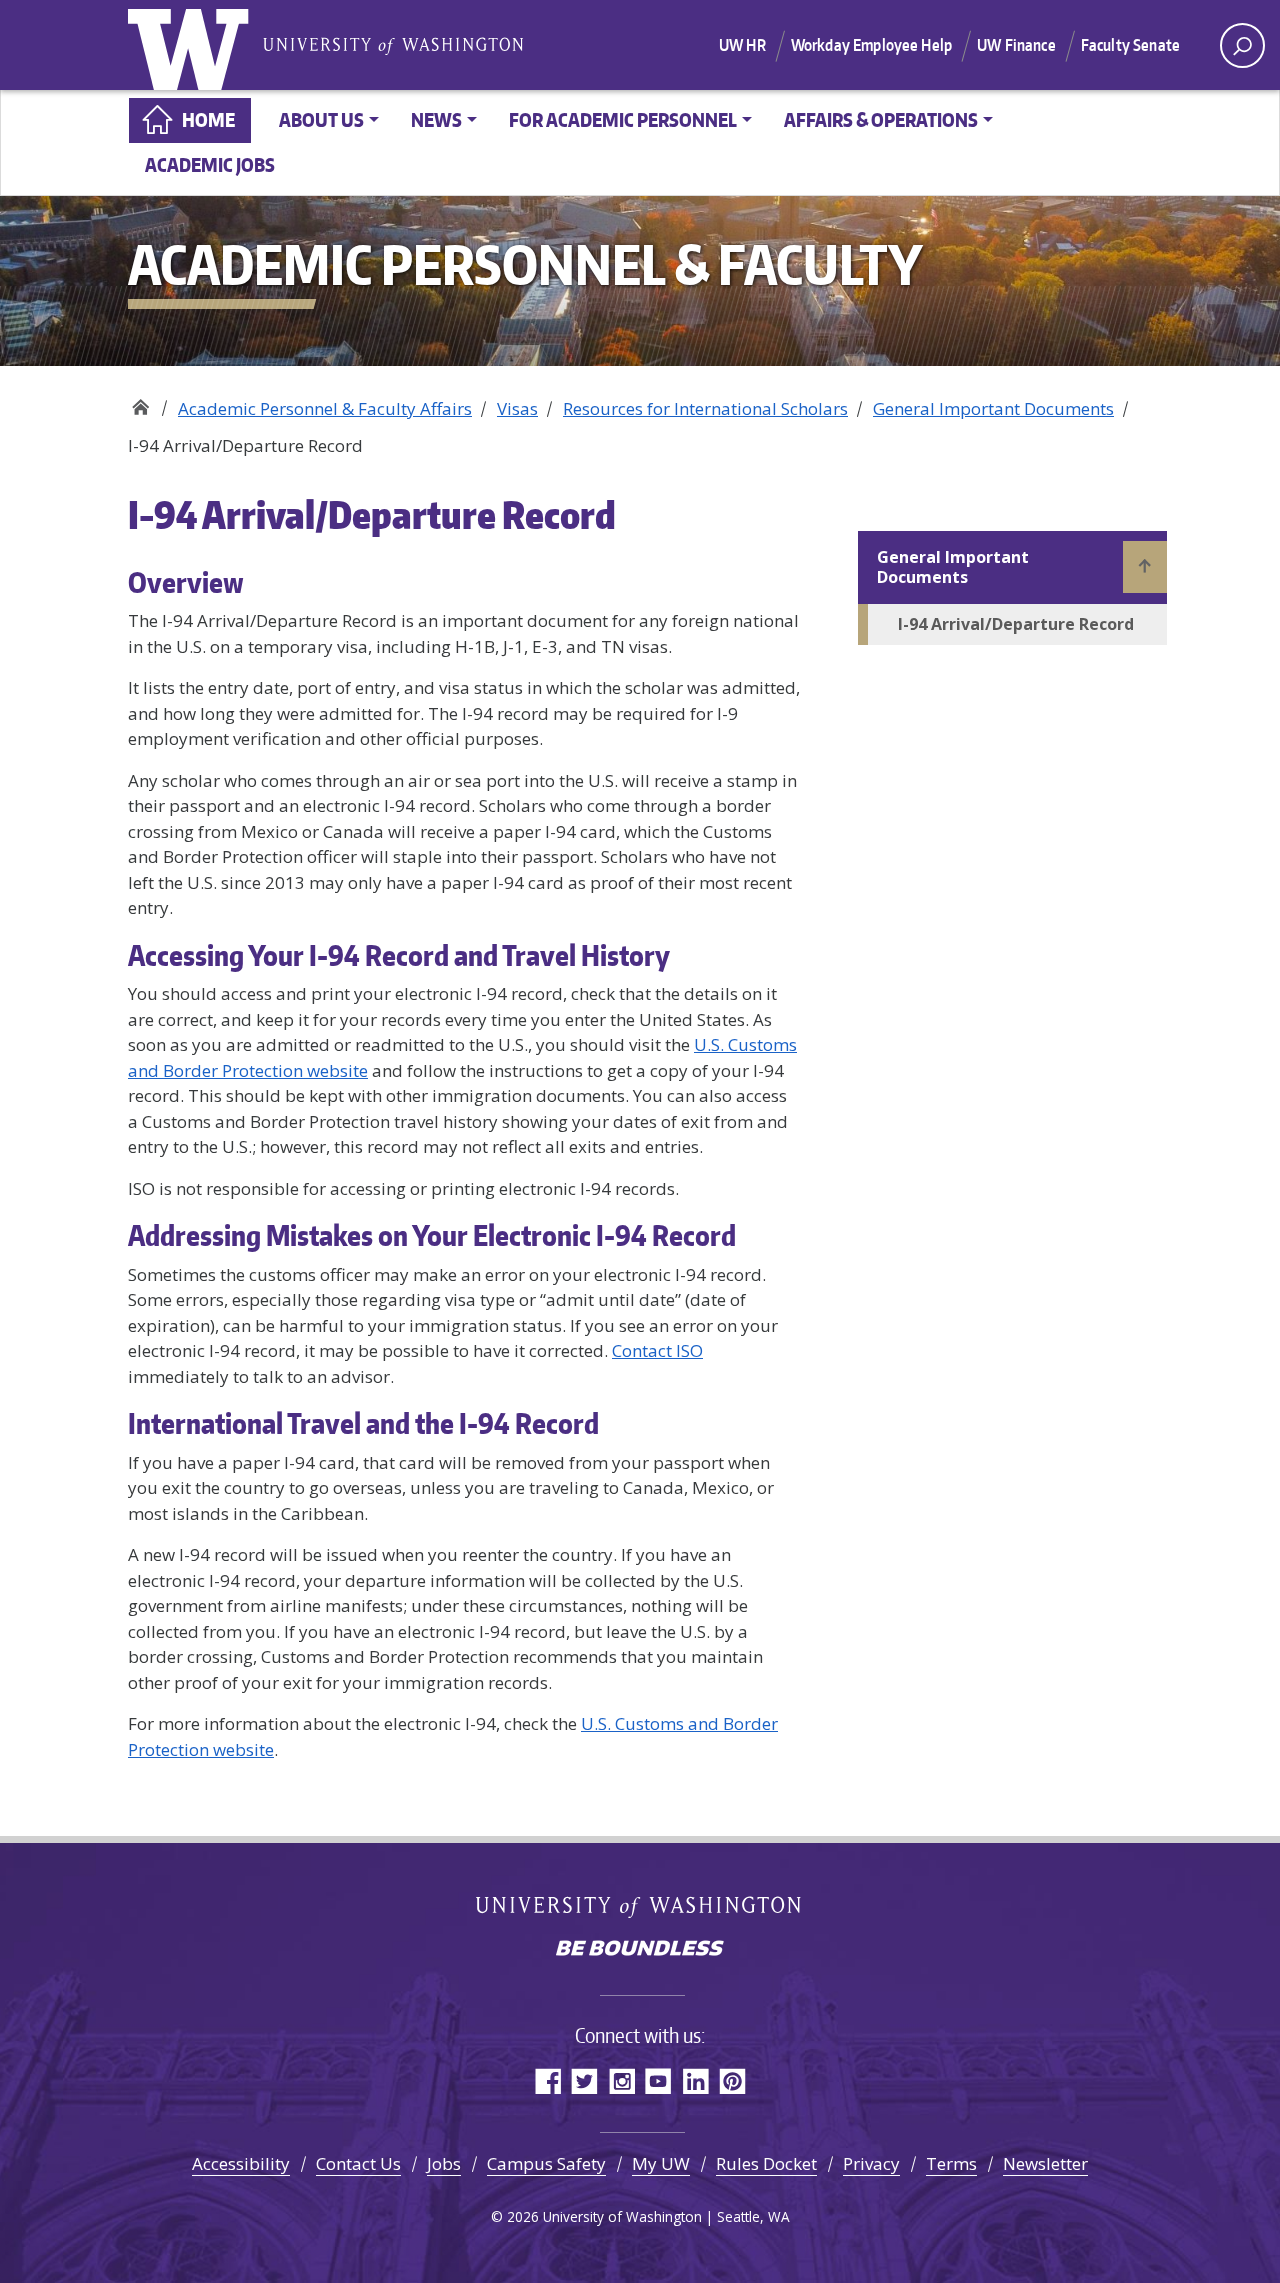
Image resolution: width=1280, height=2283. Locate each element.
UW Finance (1016, 45)
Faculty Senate (1130, 45)
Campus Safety (546, 2163)
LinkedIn (695, 2080)
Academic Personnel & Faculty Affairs (325, 408)
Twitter (584, 2080)
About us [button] (321, 119)
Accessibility (241, 2163)
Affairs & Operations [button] (881, 119)
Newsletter (1045, 2163)
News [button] (436, 119)
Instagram (621, 2080)
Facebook (547, 2080)
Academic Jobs (210, 164)
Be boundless (640, 1950)
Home (208, 119)
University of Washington (193, 45)
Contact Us (358, 2163)
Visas (517, 408)
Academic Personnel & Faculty (140, 401)
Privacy (871, 2163)
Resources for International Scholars (705, 408)
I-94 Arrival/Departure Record (1016, 624)
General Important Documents (993, 408)
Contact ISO (657, 1350)
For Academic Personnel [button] (623, 119)
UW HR (742, 45)
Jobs (444, 2163)
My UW (661, 2163)
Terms (951, 2163)
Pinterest (732, 2080)
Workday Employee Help (871, 45)
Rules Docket (766, 2163)
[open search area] (1242, 45)
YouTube (658, 2080)
